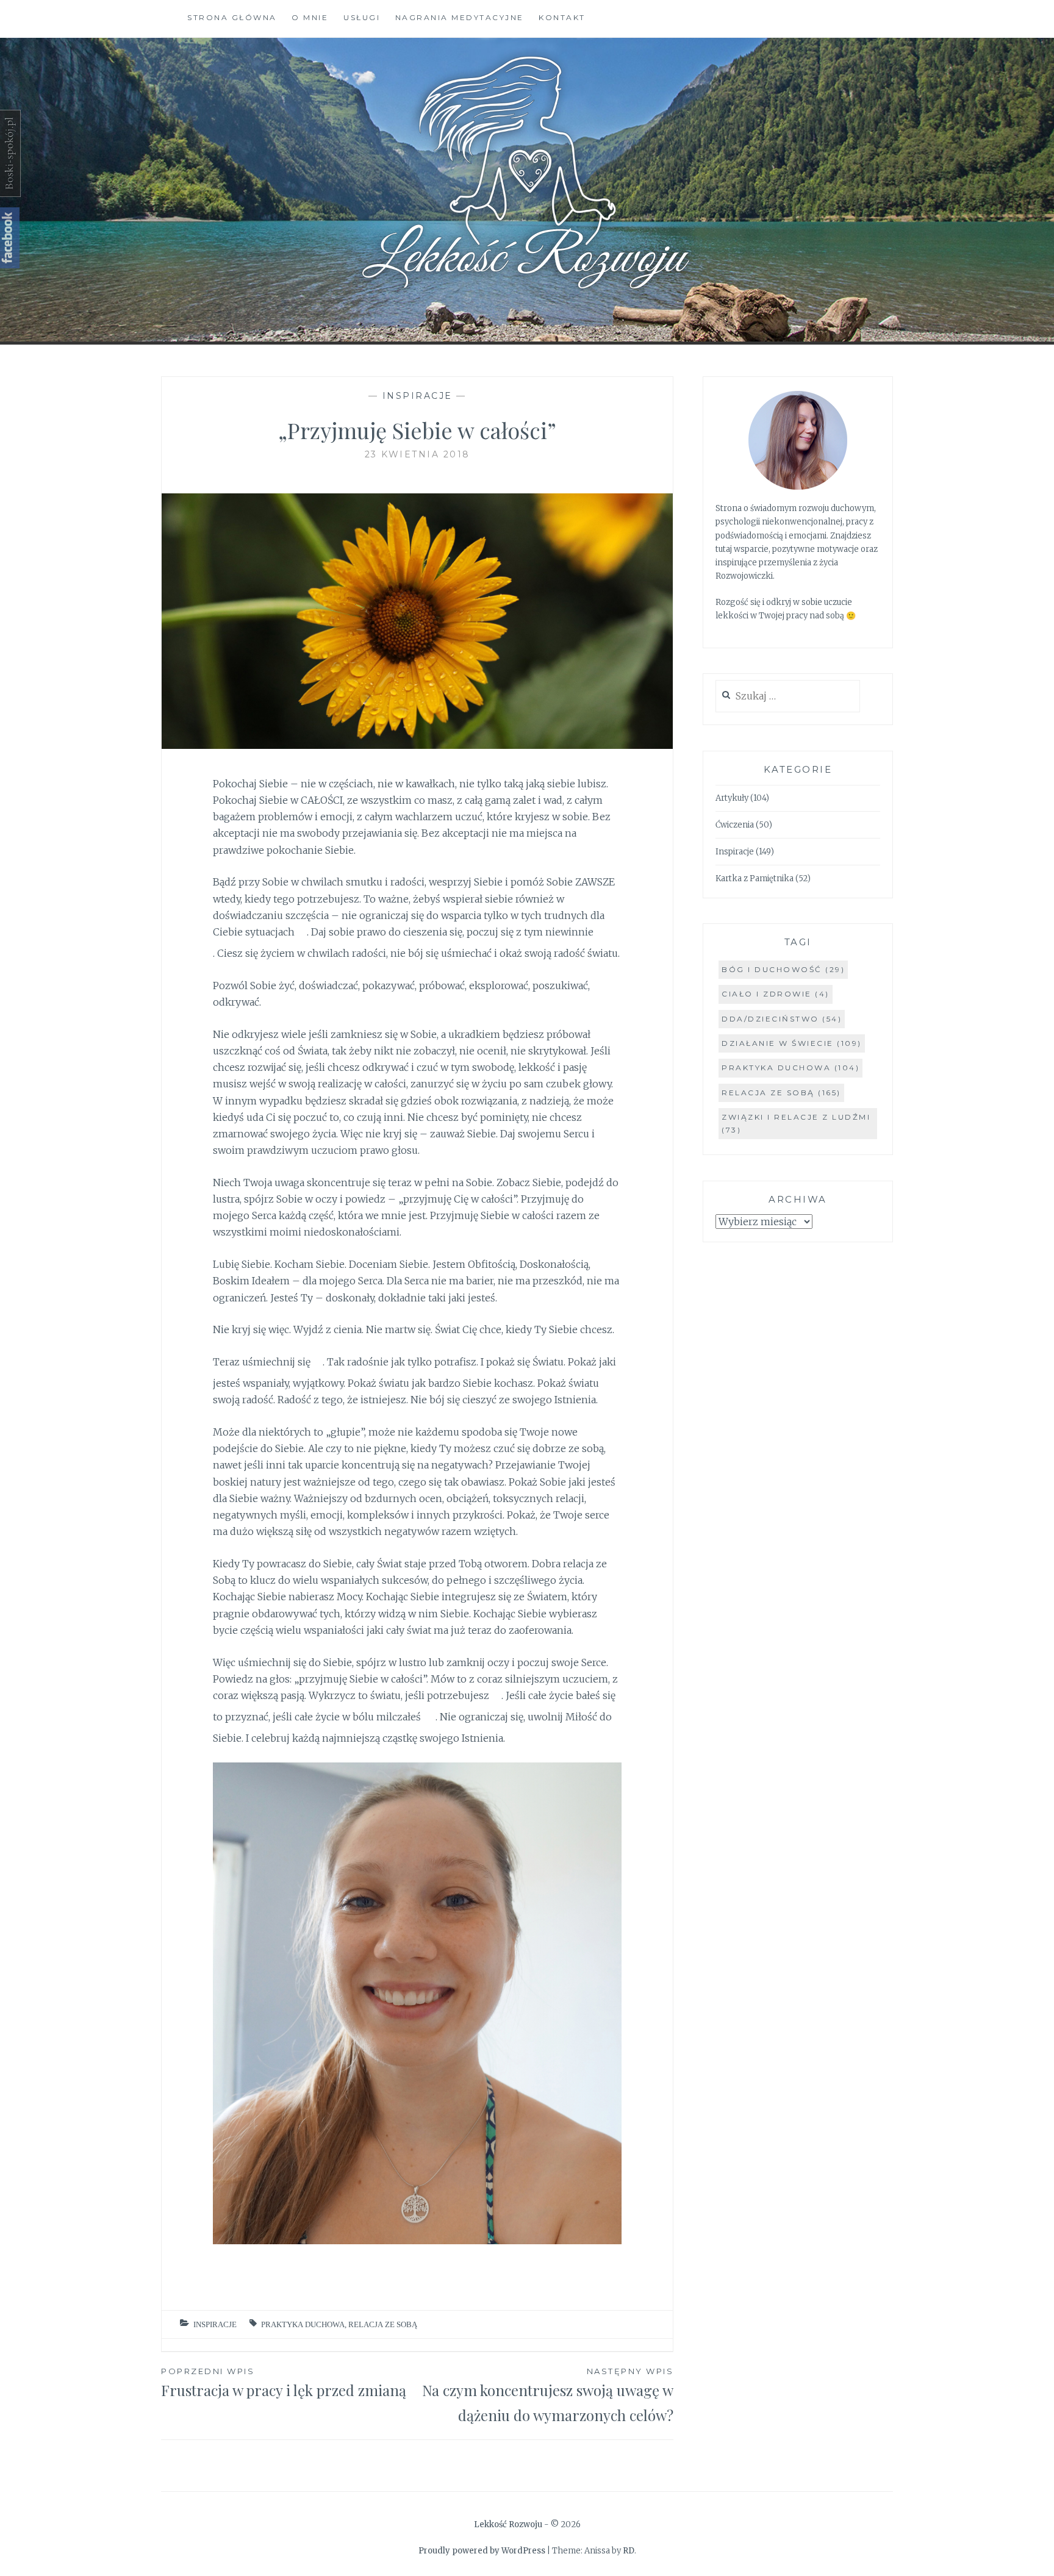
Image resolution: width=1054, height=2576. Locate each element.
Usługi (362, 17)
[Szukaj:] (788, 697)
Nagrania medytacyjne (460, 17)
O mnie (310, 17)
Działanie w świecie (792, 1043)
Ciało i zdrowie (776, 994)
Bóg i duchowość (783, 969)
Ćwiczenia (735, 825)
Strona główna (232, 17)
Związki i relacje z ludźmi (796, 1123)
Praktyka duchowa (303, 2324)
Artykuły (732, 798)
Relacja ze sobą (383, 2324)
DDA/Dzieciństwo (782, 1019)
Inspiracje (418, 396)
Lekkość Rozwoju (508, 2524)
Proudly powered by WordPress (482, 2551)
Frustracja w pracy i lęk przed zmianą (284, 2383)
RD (629, 2551)
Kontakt (562, 17)
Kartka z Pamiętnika (755, 878)
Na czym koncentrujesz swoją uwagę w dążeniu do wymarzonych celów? (548, 2395)
